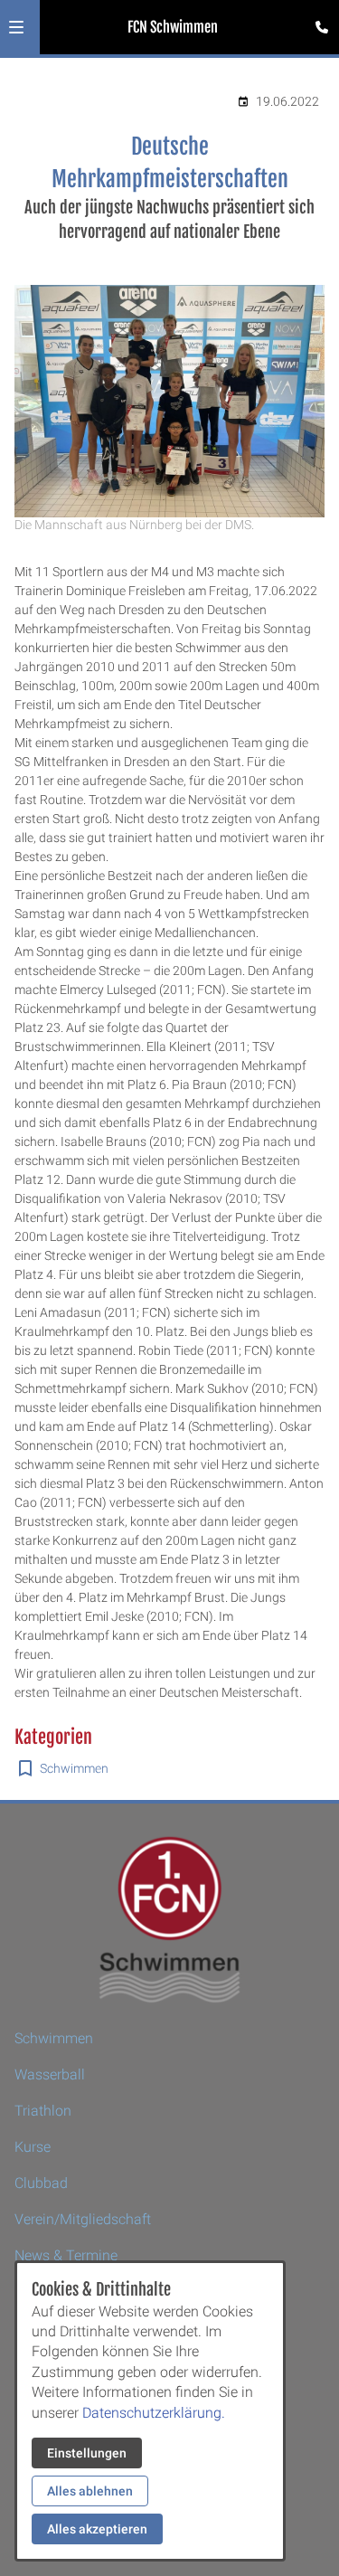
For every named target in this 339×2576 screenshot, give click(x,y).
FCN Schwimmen (173, 27)
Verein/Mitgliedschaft (83, 2219)
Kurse (33, 2147)
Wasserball (50, 2074)
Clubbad (41, 2183)
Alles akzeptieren (97, 2529)
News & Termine (66, 2255)
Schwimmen (74, 1768)
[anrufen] (322, 27)
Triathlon (43, 2111)
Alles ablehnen (90, 2491)
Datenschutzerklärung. (154, 2413)
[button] (16, 27)
